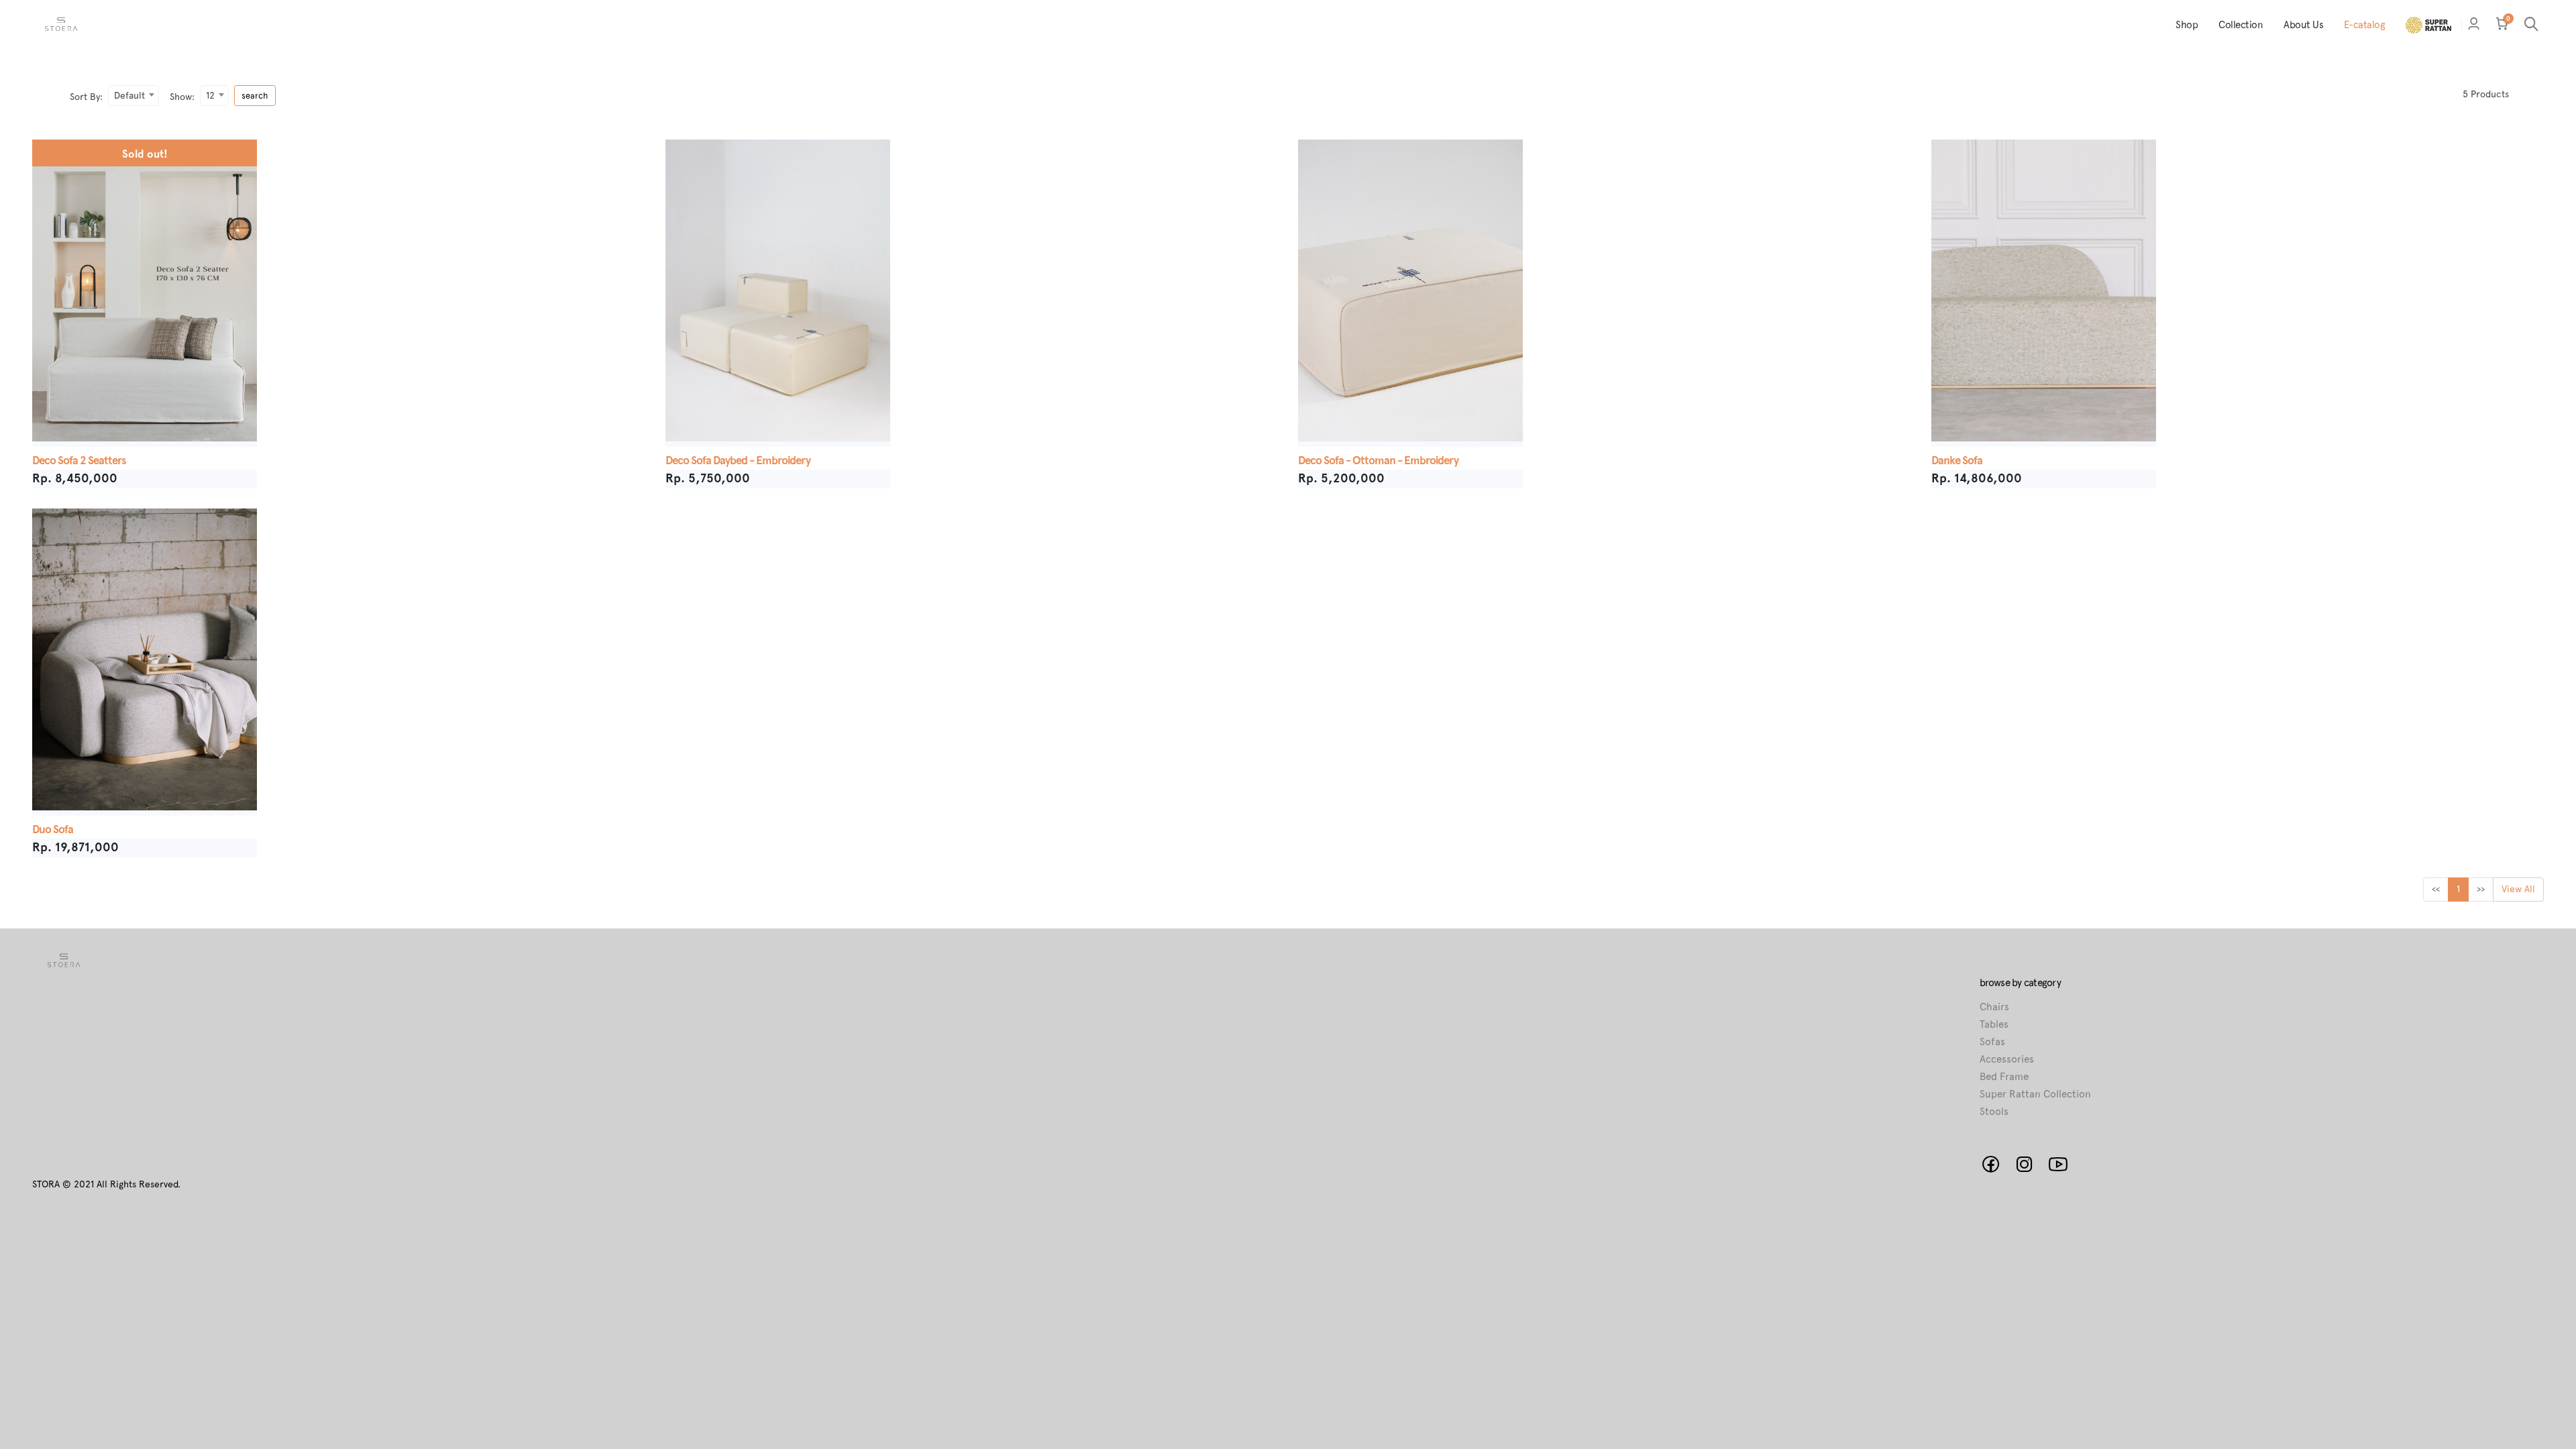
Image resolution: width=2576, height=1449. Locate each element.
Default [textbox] (129, 95)
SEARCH (255, 96)
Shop (2187, 25)
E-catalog (2365, 25)
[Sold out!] (145, 141)
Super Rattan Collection (2035, 1094)
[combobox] (133, 96)
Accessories (2007, 1059)
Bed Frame (2004, 1077)
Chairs (1994, 1007)
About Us (2303, 25)
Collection (2241, 25)
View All (2518, 889)
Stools (1994, 1112)
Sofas (1992, 1042)
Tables (1994, 1024)
